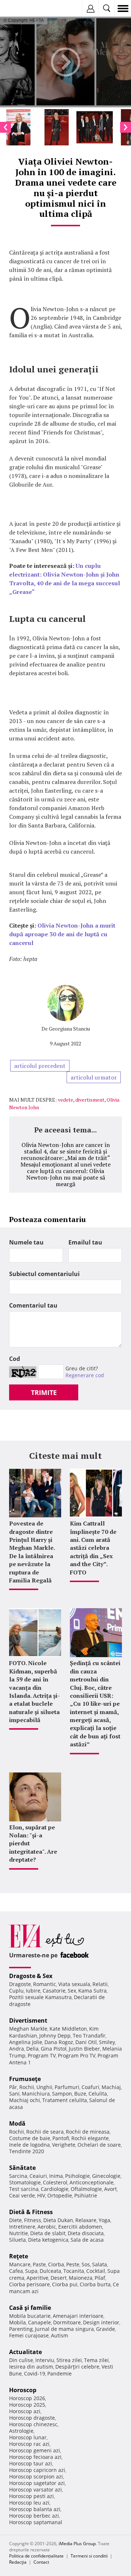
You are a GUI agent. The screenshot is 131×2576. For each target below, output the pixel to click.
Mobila (17, 2322)
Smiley (107, 2042)
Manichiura (36, 2094)
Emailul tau (85, 1242)
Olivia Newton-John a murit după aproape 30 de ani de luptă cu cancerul (62, 934)
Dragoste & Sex (31, 1976)
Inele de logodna (29, 2145)
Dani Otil (86, 2042)
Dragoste (20, 1984)
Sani (14, 2094)
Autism (59, 2335)
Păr (13, 2087)
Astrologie (21, 2431)
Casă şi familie (30, 2308)
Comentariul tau (33, 1305)
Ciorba (56, 2264)
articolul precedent (40, 1066)
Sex (72, 1991)
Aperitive (37, 2278)
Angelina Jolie (26, 2042)
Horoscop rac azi (29, 2444)
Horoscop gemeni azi (35, 2450)
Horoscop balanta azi (35, 2509)
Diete (15, 2220)
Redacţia (18, 2562)
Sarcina (18, 2176)
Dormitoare (67, 2322)
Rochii (27, 2087)
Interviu (45, 2360)
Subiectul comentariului (44, 1274)
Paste (39, 2264)
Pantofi (61, 2138)
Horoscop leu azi (29, 2503)
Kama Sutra (92, 1991)
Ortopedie (60, 2195)
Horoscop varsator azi (35, 2490)
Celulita (98, 2094)
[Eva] (23, 9)
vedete (65, 1100)
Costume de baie (30, 2138)
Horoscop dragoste (32, 2418)
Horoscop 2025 (27, 2405)
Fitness (33, 2220)
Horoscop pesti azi (31, 2496)
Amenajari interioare (78, 2316)
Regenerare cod (85, 1375)
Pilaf (100, 2278)
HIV (41, 2195)
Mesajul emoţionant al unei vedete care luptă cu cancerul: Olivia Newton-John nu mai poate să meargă (65, 1174)
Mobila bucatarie (30, 2316)
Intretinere (22, 2227)
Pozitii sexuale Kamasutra (40, 1997)
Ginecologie (106, 2176)
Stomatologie (25, 2182)
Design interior (101, 2322)
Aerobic (47, 2227)
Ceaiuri (38, 2176)
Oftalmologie (86, 2189)
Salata (100, 2264)
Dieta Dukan (58, 2220)
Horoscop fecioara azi (35, 2457)
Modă (17, 2123)
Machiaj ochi (25, 2100)
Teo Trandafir (89, 2036)
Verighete (64, 2145)
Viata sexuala (74, 1984)
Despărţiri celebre (77, 2367)
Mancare (20, 2264)
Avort (110, 2189)
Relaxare (86, 2220)
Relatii (100, 1984)
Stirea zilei (69, 2360)
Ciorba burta (95, 2284)
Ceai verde (22, 2195)
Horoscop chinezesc (33, 2424)
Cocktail (96, 2271)
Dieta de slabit (48, 2233)
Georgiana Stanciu (69, 1029)
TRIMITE (44, 1392)
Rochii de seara (45, 2132)
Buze (80, 2094)
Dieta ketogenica (48, 2240)
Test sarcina (24, 2189)
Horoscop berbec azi (34, 2516)
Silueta (17, 2240)
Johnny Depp (55, 2036)
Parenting (21, 2329)
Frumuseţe (25, 2079)
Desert (59, 2278)
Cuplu (16, 1991)
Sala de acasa (87, 2240)
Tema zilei (96, 2360)
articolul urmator (94, 1077)
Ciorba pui (65, 2284)
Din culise (21, 2360)
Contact (41, 2562)
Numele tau (26, 1242)
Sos (86, 2264)
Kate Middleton (68, 2029)
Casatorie (54, 1991)
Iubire (33, 1991)
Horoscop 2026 (27, 2398)
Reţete (19, 2256)
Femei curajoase (29, 2335)
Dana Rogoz (59, 2042)
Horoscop (23, 2390)
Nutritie (19, 2233)
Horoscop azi (25, 2411)
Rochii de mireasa (88, 2132)
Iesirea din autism (31, 2367)
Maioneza (81, 2278)
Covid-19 (35, 2373)
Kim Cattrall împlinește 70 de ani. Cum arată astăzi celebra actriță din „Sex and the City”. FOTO (93, 1548)
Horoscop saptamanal (36, 2522)
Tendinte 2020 (27, 2151)
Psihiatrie (86, 2195)
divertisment (90, 1100)
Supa (31, 2271)
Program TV (42, 2055)
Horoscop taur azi (31, 2463)
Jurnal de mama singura (64, 2329)
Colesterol (55, 2182)
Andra (17, 2049)
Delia (32, 2049)
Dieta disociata (86, 2233)
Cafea (16, 2271)
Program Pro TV (77, 2055)
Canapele (39, 2322)
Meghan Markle (28, 2029)
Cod (15, 1359)
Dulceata (50, 2271)
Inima (56, 2176)
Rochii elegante (90, 2138)
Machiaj (111, 2087)
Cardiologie (55, 2189)
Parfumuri (67, 2087)
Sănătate (22, 2168)
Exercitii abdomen (80, 2227)
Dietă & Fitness (31, 2212)
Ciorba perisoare (29, 2284)
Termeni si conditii (89, 2556)
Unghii (44, 2087)
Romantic (45, 1984)
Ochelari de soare (99, 2145)
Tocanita (74, 2271)
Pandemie (59, 2373)
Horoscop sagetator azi (37, 2483)
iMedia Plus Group (77, 2544)
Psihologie (78, 2176)
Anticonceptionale (92, 2182)
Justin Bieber (84, 2049)
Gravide (106, 2329)
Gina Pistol (54, 2049)
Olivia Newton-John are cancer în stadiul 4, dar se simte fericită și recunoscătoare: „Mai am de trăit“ (65, 1151)
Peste (73, 2264)
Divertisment (28, 2020)
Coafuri (90, 2087)
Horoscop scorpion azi (36, 2476)
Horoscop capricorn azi (37, 2470)
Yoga (104, 2220)
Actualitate (25, 2352)
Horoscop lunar (28, 2437)
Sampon (62, 2094)
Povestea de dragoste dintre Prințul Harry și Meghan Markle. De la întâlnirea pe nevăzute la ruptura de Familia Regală (32, 1552)
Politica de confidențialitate (36, 2556)
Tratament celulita (65, 2100)
